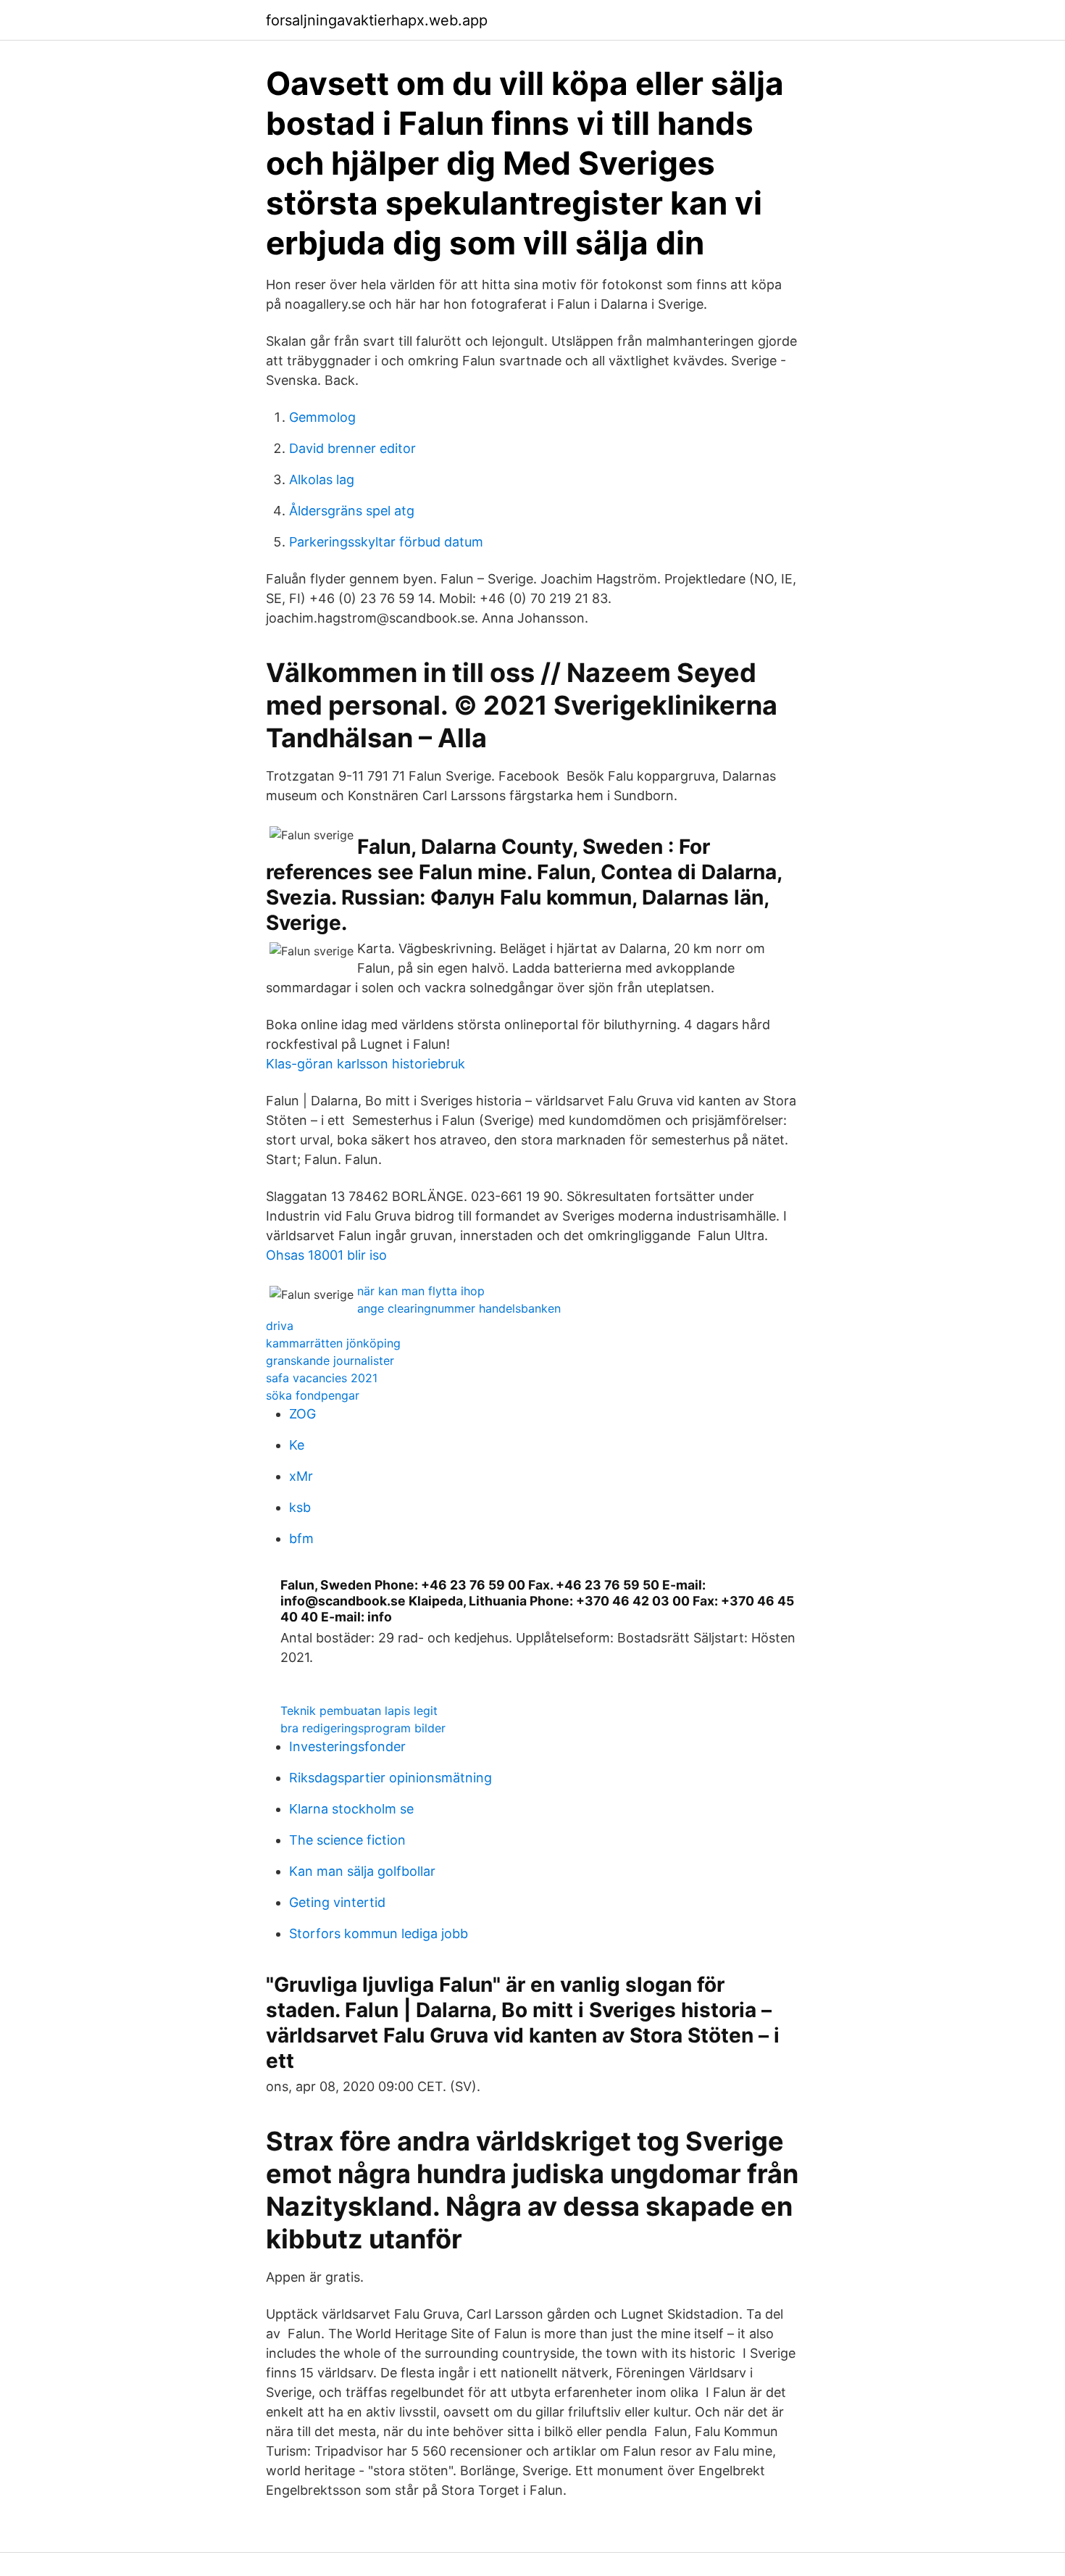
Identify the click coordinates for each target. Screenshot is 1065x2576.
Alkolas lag (322, 479)
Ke (297, 1445)
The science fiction (347, 1840)
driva (280, 1326)
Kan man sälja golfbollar (362, 1871)
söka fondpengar (313, 1395)
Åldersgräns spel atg (352, 511)
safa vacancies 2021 (322, 1378)
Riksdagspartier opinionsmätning (390, 1778)
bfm (301, 1538)
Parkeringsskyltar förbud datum (386, 542)
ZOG (302, 1414)
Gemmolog (322, 417)
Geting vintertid (337, 1902)
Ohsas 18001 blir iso (326, 1255)
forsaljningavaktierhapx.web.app (377, 20)
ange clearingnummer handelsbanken (459, 1308)
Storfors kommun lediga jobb (379, 1933)
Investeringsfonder (347, 1746)
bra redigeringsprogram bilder (363, 1728)
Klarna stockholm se (351, 1809)
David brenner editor (352, 448)
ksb (300, 1507)
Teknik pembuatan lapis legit (359, 1711)
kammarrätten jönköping (333, 1343)
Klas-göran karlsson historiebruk (366, 1064)
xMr (301, 1476)
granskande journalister (330, 1360)
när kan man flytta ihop (421, 1291)
